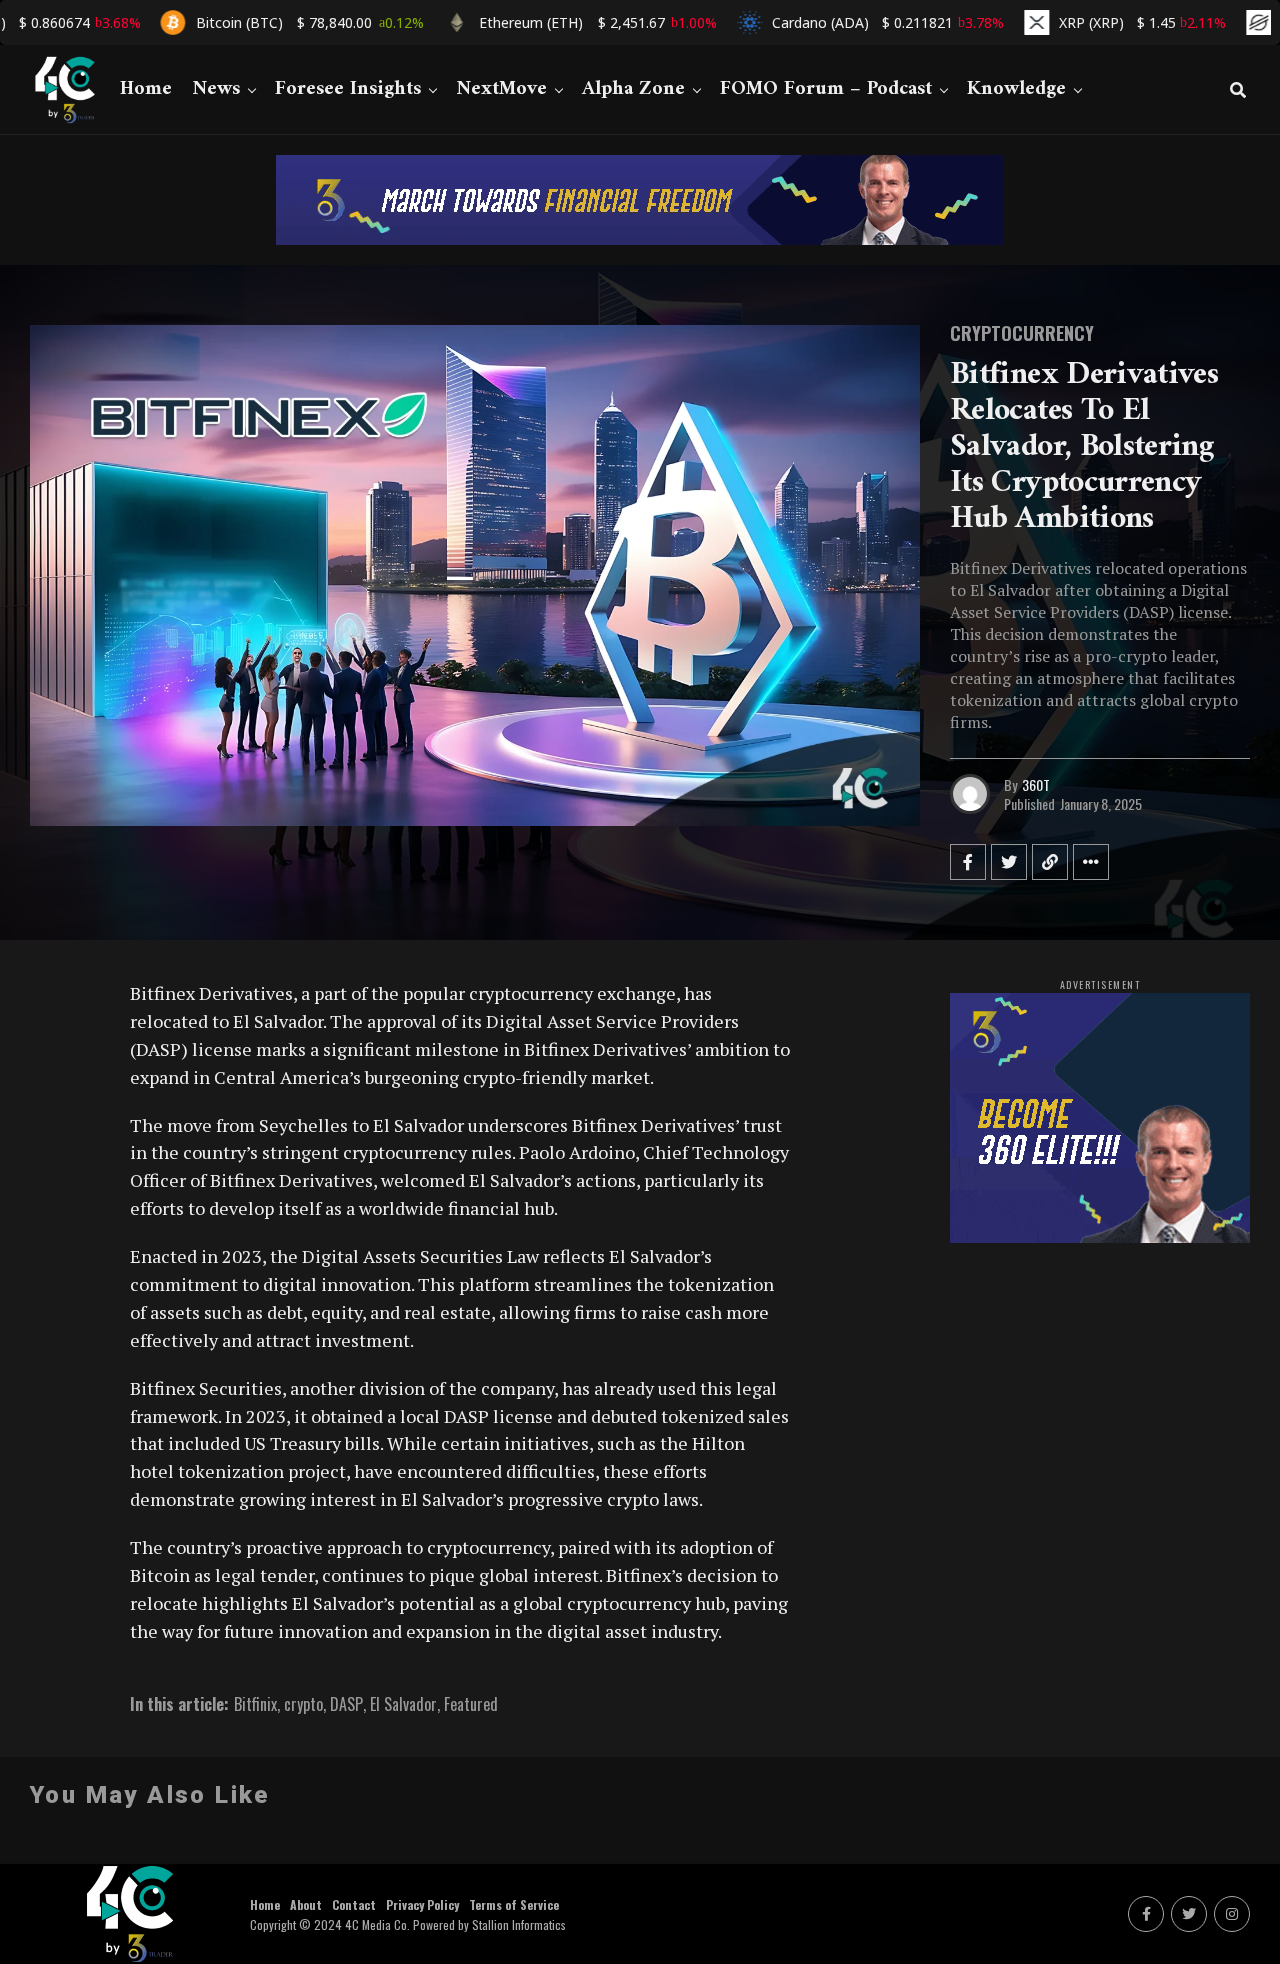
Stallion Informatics (519, 1924)
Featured (471, 1704)
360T (1036, 784)
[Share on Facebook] (968, 862)
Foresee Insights (348, 89)
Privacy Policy (422, 1904)
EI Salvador (403, 1704)
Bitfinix (255, 1704)
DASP (346, 1704)
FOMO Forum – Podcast (826, 89)
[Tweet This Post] (1009, 862)
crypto (303, 1704)
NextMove (501, 89)
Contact (354, 1904)
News (216, 89)
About (306, 1904)
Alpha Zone (633, 89)
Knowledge (1016, 89)
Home (146, 89)
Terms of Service (514, 1904)
